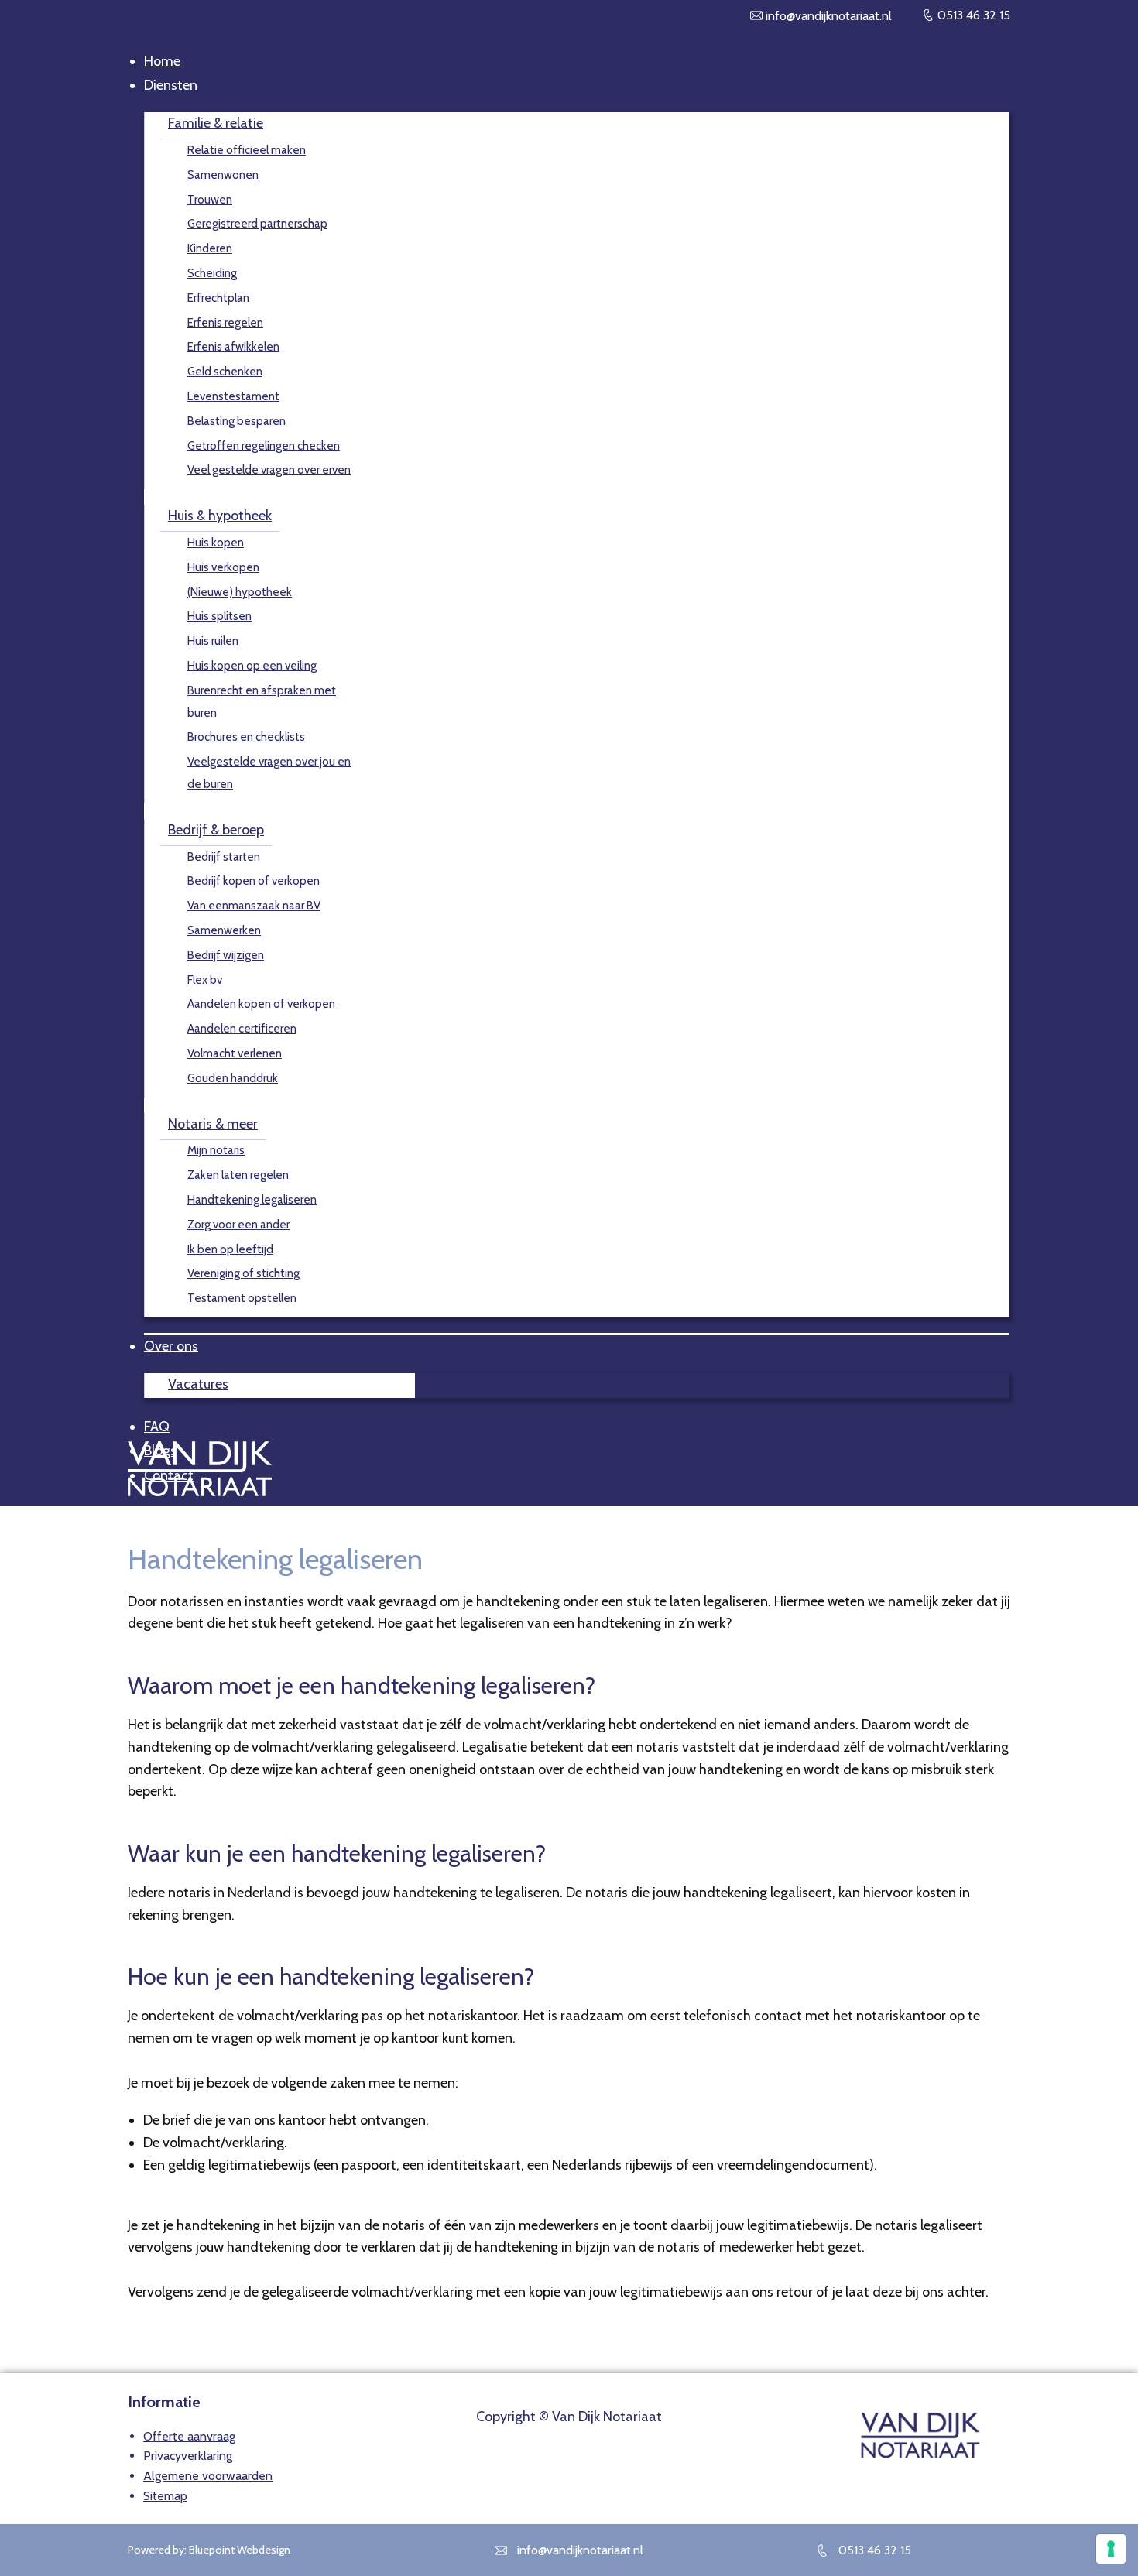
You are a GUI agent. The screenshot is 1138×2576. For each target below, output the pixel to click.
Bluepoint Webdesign (240, 2550)
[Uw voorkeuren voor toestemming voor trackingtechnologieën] (1111, 2549)
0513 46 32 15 (972, 15)
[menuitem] (162, 61)
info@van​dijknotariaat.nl (827, 16)
